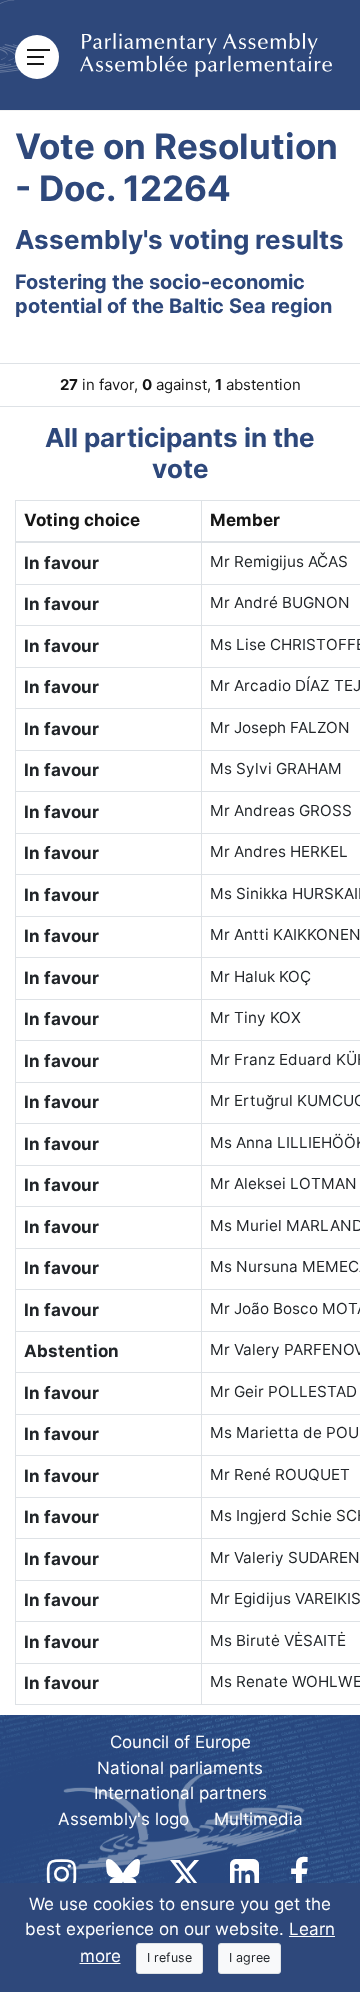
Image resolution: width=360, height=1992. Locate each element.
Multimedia (258, 1819)
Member (245, 520)
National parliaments (180, 1768)
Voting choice (82, 520)
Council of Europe (180, 1742)
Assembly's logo (123, 1819)
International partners (180, 1793)
